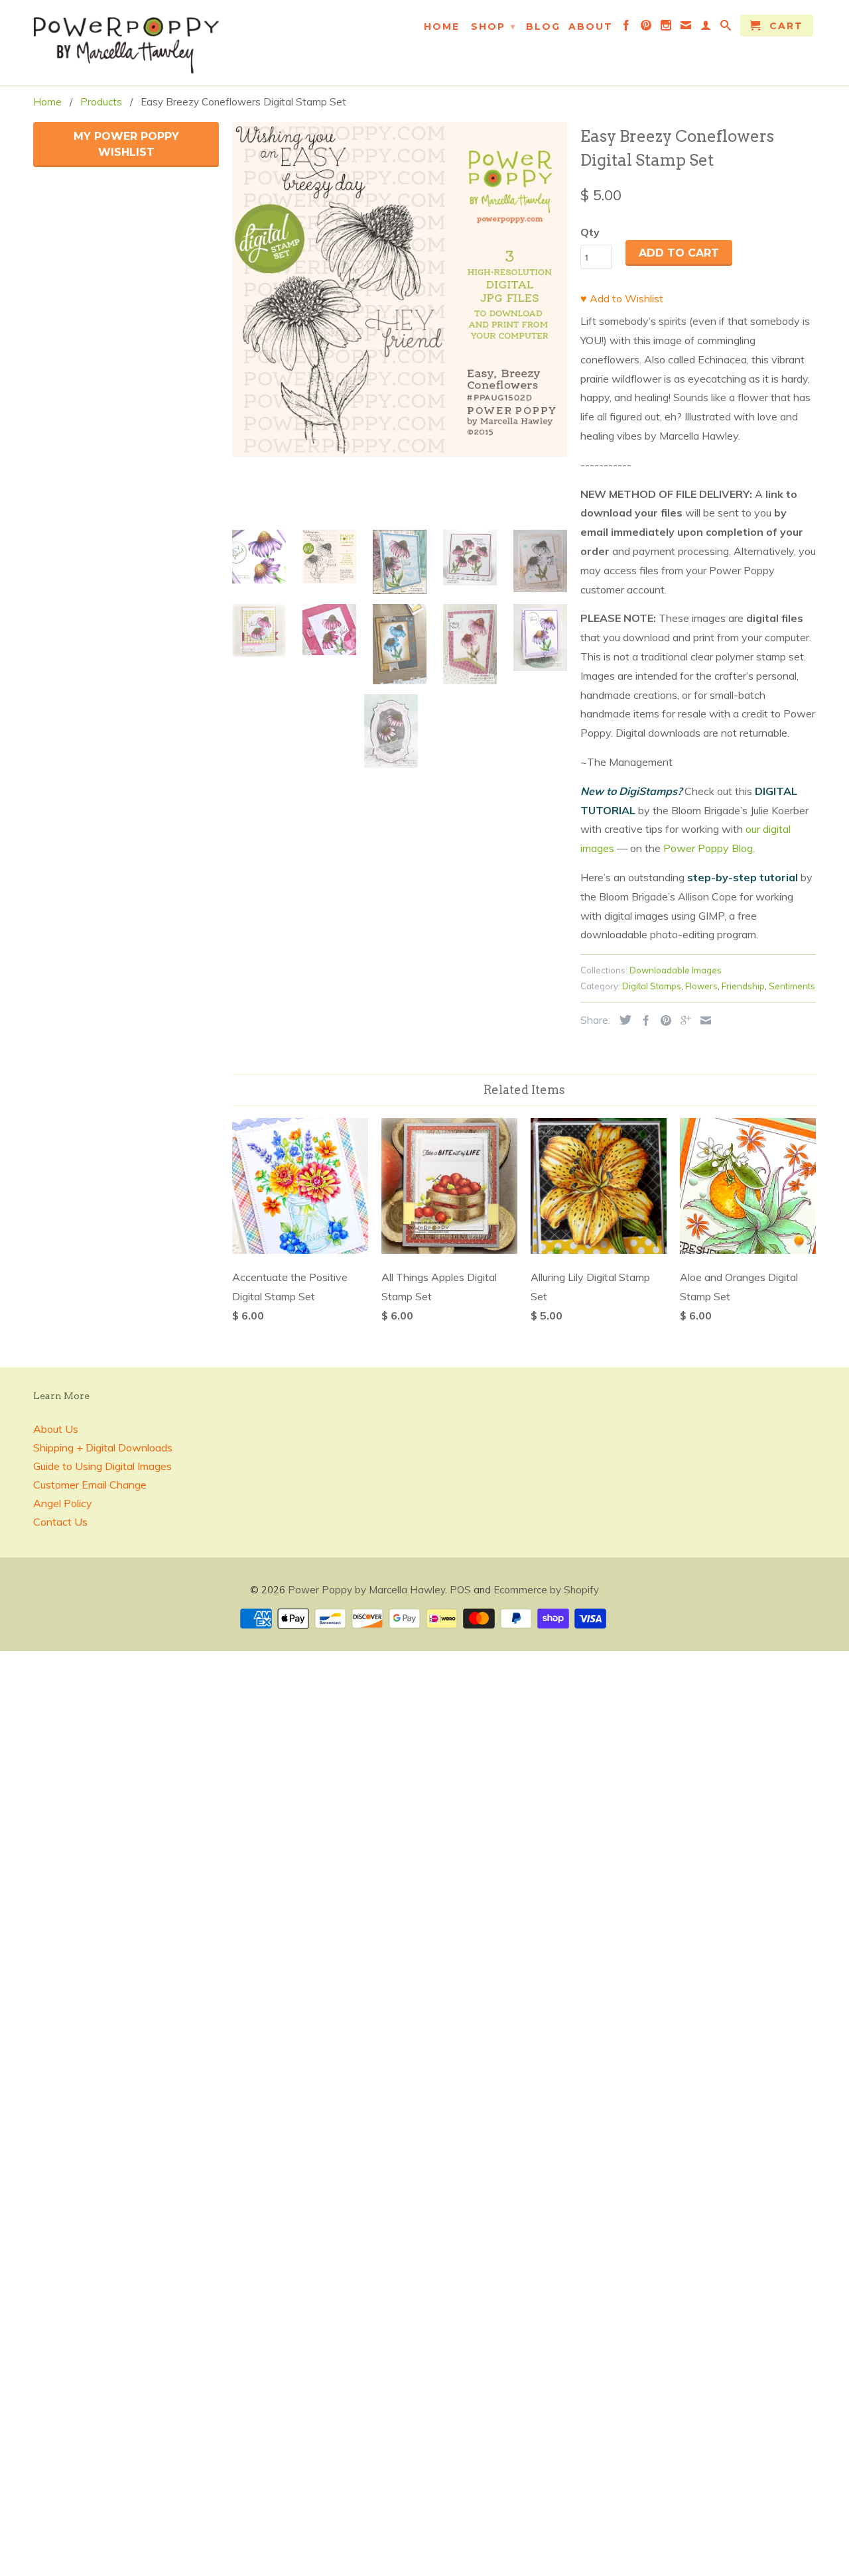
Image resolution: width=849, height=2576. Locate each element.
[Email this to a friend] (702, 1020)
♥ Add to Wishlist (622, 298)
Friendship (743, 986)
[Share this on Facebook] (643, 1020)
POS (460, 1590)
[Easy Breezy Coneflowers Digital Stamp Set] (400, 289)
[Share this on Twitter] (622, 1020)
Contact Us (60, 1522)
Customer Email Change (90, 1485)
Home (442, 27)
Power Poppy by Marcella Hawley (366, 1590)
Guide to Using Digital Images (102, 1466)
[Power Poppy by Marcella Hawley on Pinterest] (647, 28)
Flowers (701, 986)
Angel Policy (63, 1503)
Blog (543, 27)
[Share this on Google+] (683, 1020)
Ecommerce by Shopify (546, 1590)
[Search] (726, 28)
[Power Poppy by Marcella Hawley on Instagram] (667, 28)
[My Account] (706, 28)
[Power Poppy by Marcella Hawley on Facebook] (627, 28)
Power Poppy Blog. (709, 848)
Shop (493, 27)
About (591, 27)
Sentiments (792, 986)
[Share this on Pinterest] (663, 1020)
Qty (590, 232)
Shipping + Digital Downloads (103, 1447)
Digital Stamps (652, 986)
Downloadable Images (676, 970)
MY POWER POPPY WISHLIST (126, 144)
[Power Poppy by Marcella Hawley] (126, 43)
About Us (56, 1429)
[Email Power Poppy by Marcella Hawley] (686, 28)
